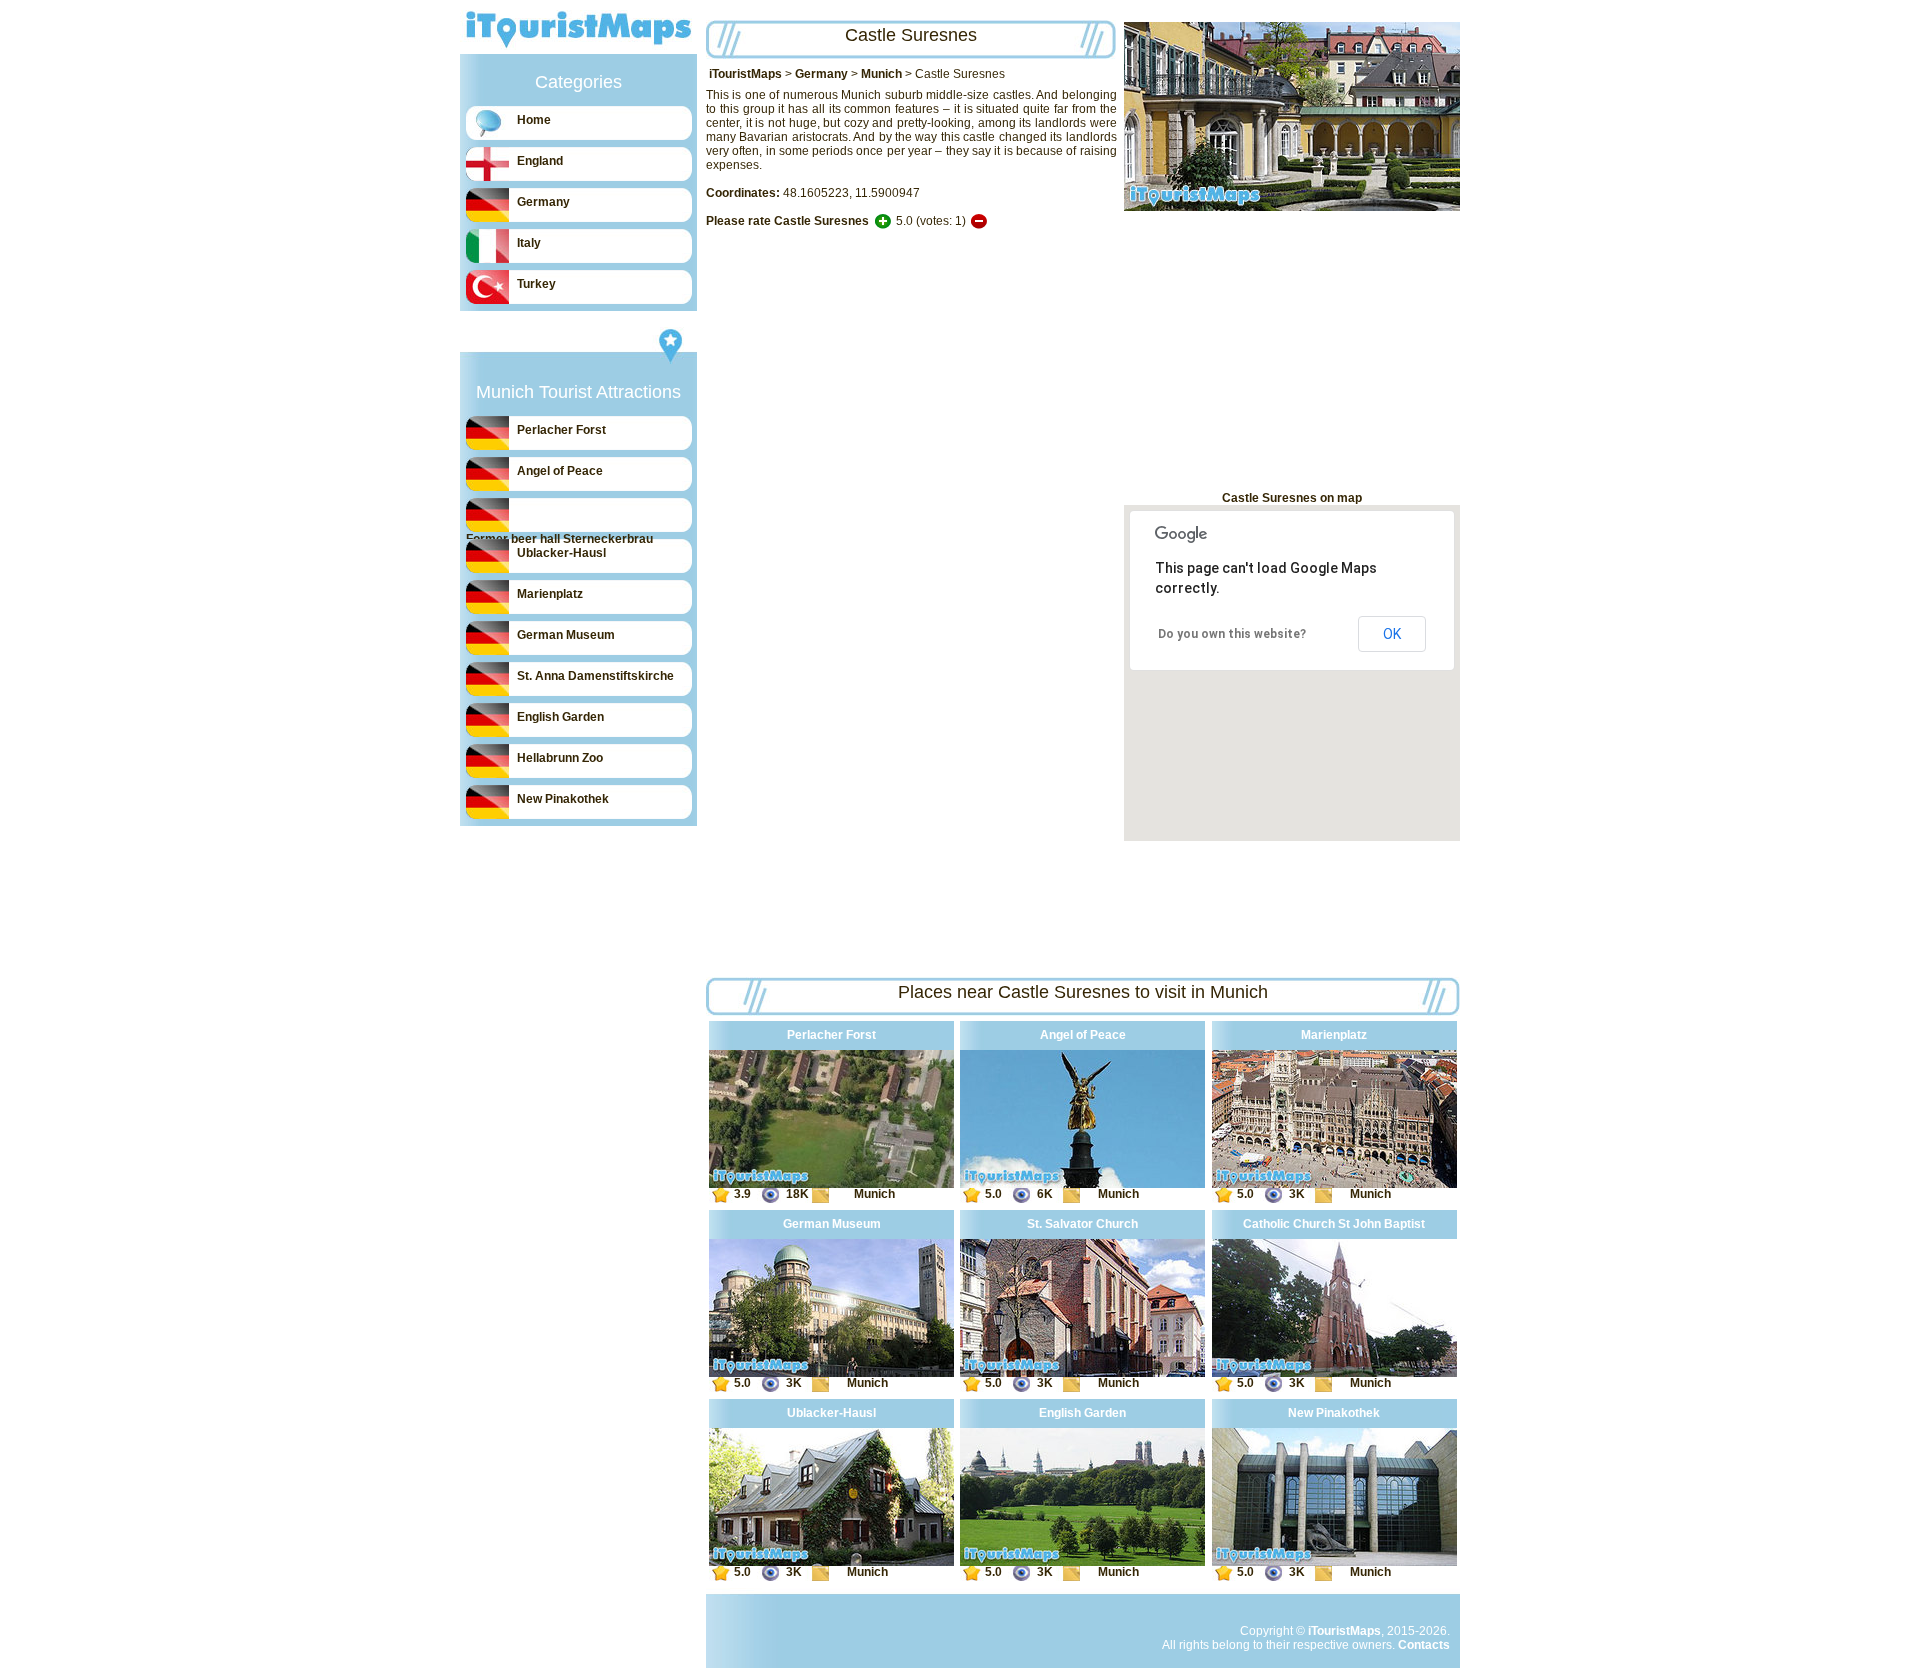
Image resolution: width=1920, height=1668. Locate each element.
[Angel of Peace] (1082, 1184)
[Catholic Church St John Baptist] (1334, 1373)
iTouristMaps (745, 74)
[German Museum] (831, 1373)
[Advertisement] (1292, 351)
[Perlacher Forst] (831, 1184)
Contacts (1424, 1645)
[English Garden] (1082, 1562)
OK (1392, 634)
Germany (821, 74)
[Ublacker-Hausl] (831, 1562)
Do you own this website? (1232, 634)
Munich (881, 74)
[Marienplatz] (1334, 1184)
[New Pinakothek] (1334, 1562)
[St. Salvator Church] (1082, 1373)
